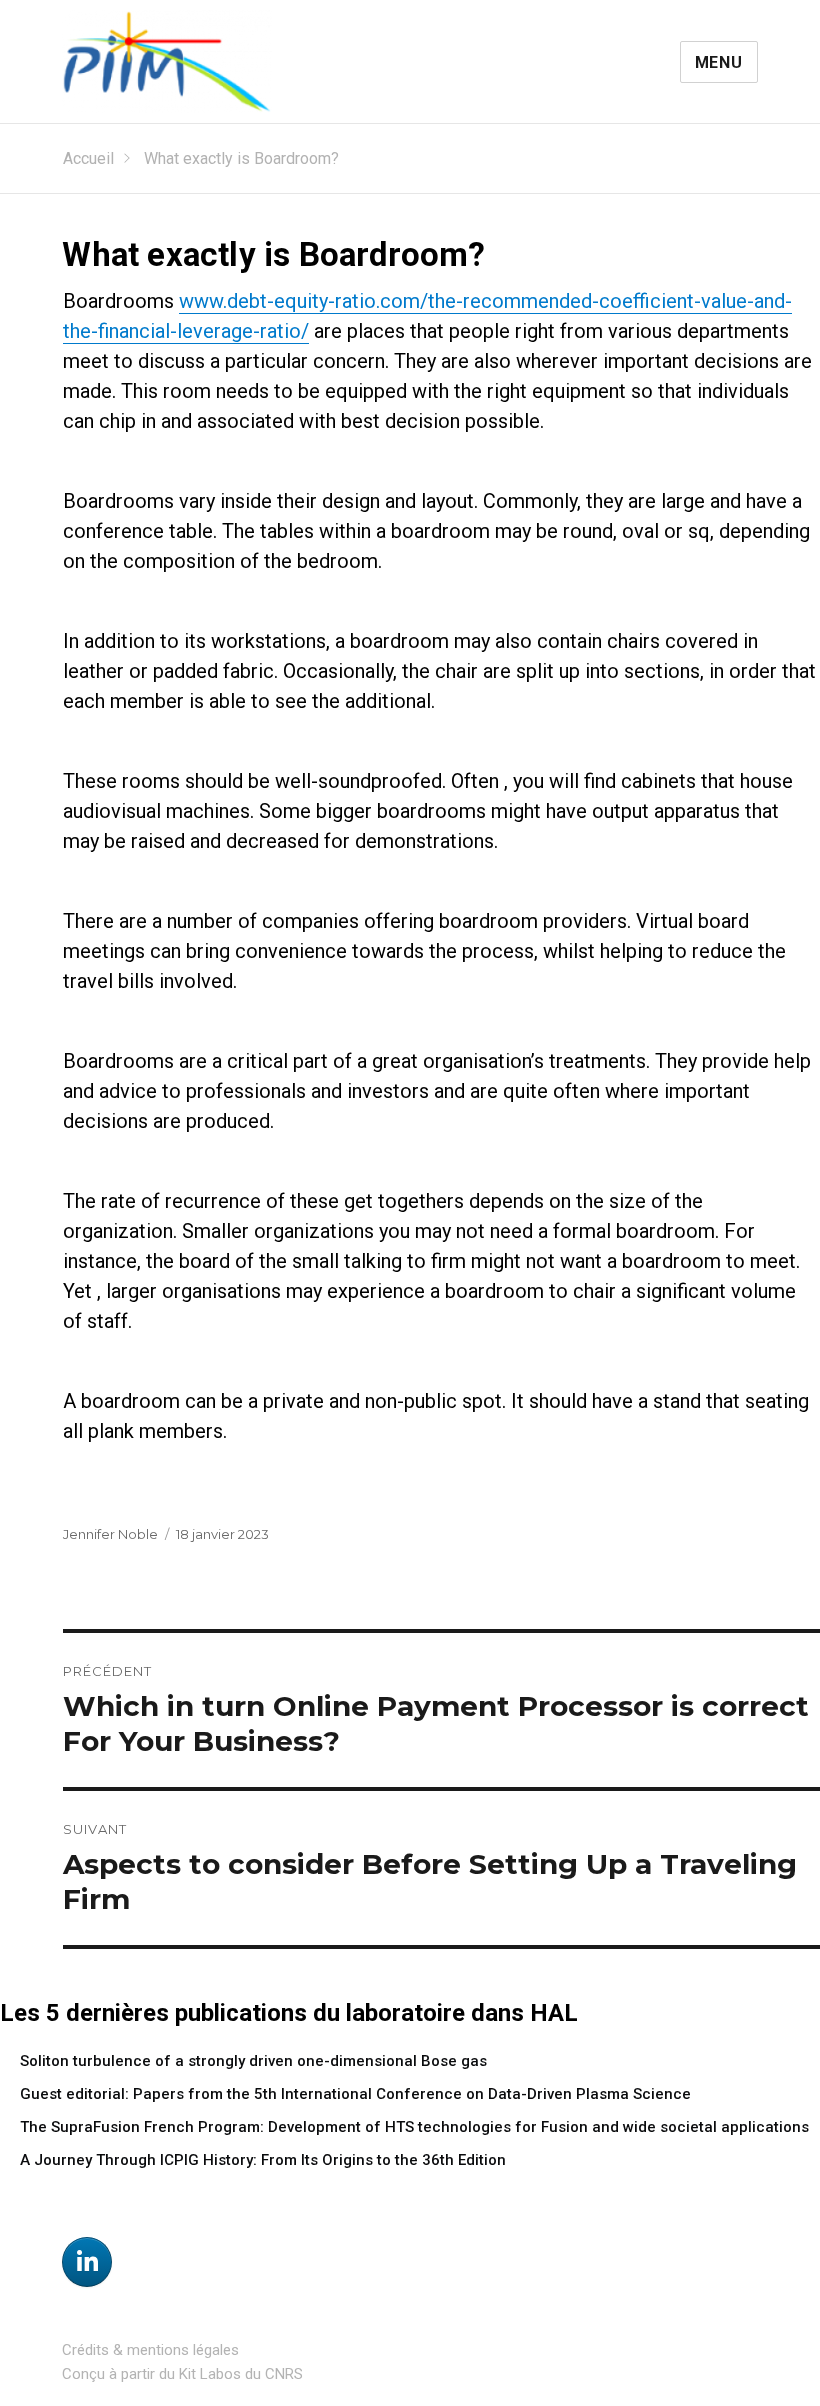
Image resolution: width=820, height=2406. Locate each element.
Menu (719, 62)
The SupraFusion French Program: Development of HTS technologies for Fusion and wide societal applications (414, 2127)
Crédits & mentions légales (150, 2350)
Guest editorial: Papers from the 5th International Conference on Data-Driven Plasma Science (355, 2094)
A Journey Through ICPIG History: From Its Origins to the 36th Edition (263, 2160)
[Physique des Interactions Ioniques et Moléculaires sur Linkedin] (87, 2262)
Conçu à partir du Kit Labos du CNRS (182, 2374)
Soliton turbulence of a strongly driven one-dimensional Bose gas (253, 2061)
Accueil (88, 158)
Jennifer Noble (110, 1534)
